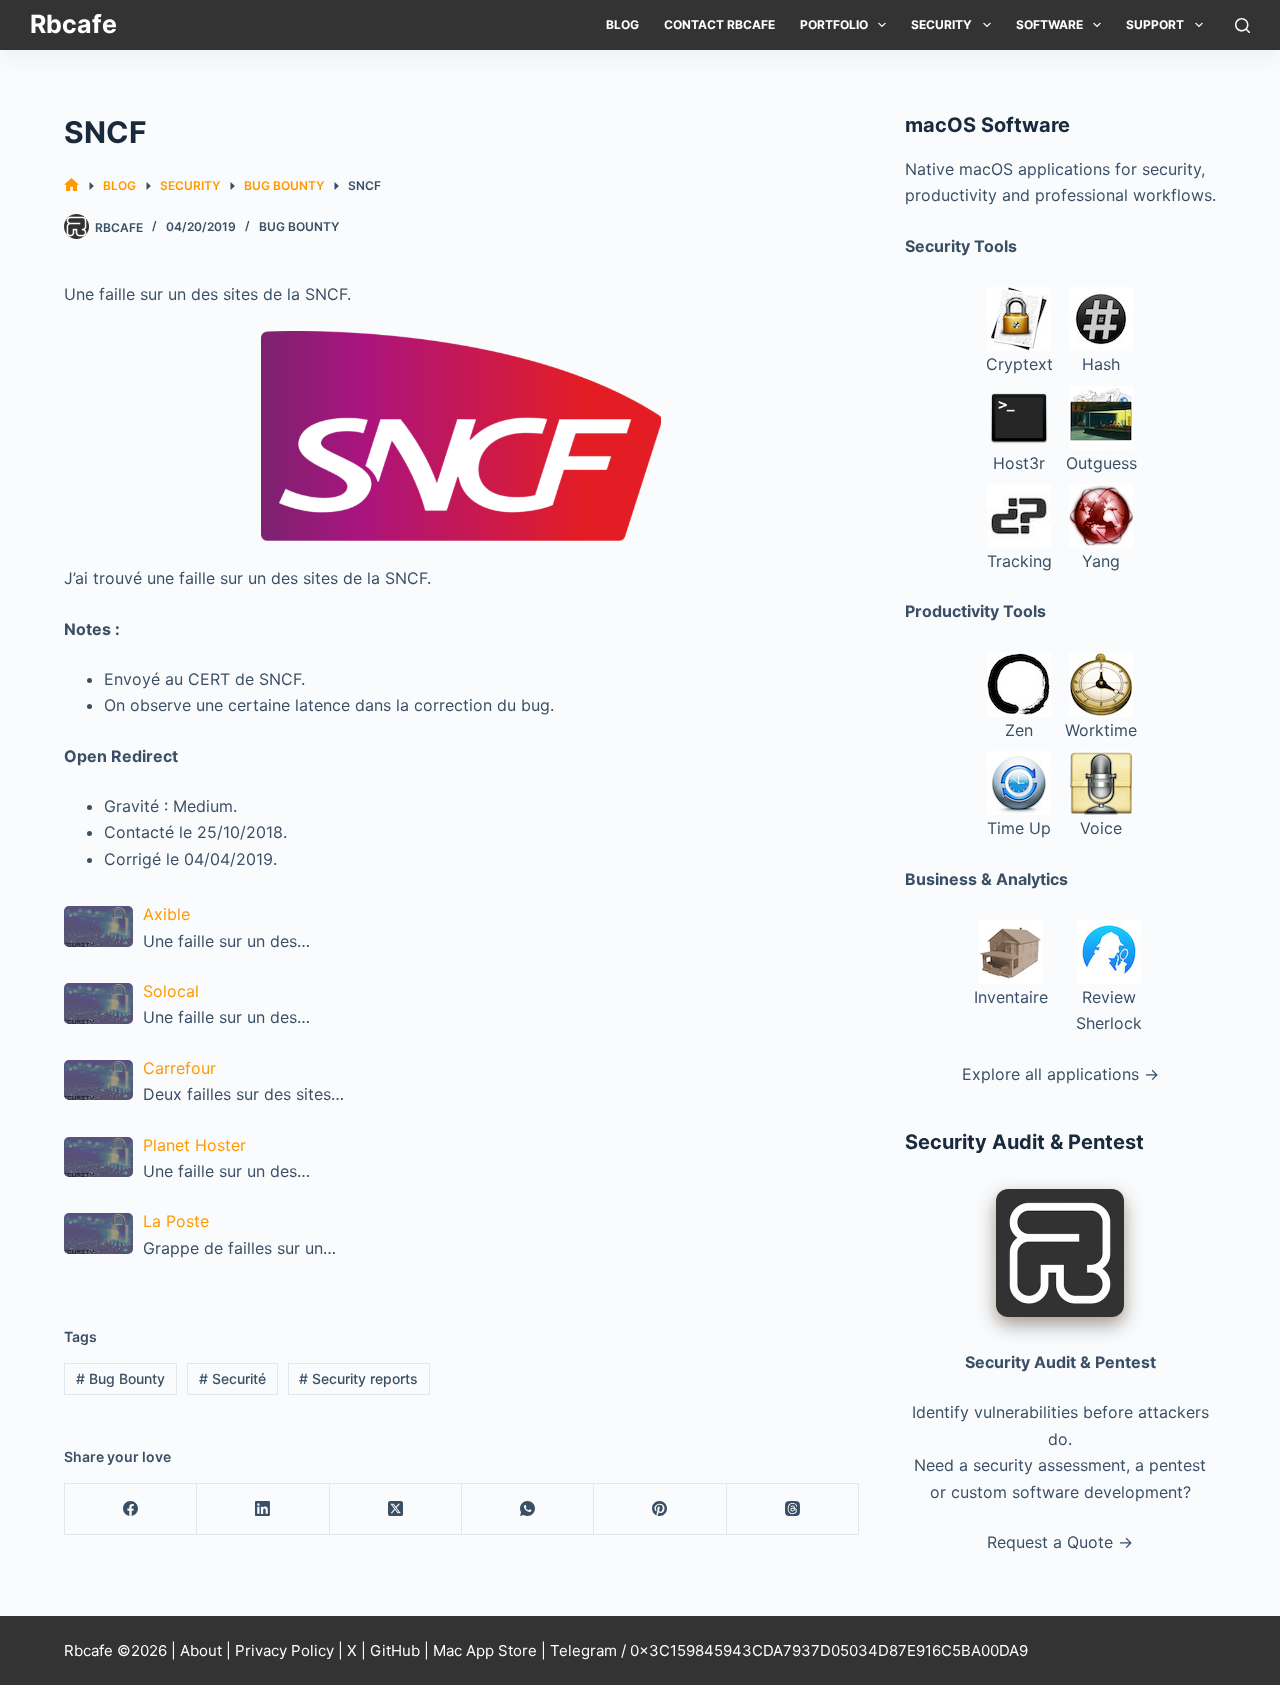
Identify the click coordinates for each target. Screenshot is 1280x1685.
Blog (622, 24)
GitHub (395, 1650)
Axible (166, 914)
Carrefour (179, 1068)
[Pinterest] (660, 1509)
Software (1049, 24)
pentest (1177, 1465)
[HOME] (71, 185)
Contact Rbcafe (719, 24)
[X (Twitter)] (396, 1509)
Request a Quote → (1060, 1542)
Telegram (583, 1650)
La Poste (176, 1221)
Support (1155, 24)
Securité (232, 1378)
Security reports (358, 1378)
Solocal (171, 991)
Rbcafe (73, 24)
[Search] (1242, 25)
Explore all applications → (1060, 1074)
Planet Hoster (194, 1145)
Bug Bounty (299, 226)
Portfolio (834, 24)
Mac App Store (485, 1650)
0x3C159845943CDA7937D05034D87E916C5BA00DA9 (829, 1650)
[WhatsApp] (528, 1509)
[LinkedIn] (263, 1509)
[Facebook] (131, 1509)
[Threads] (793, 1509)
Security (941, 24)
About (201, 1650)
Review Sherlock (1109, 1010)
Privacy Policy (284, 1650)
